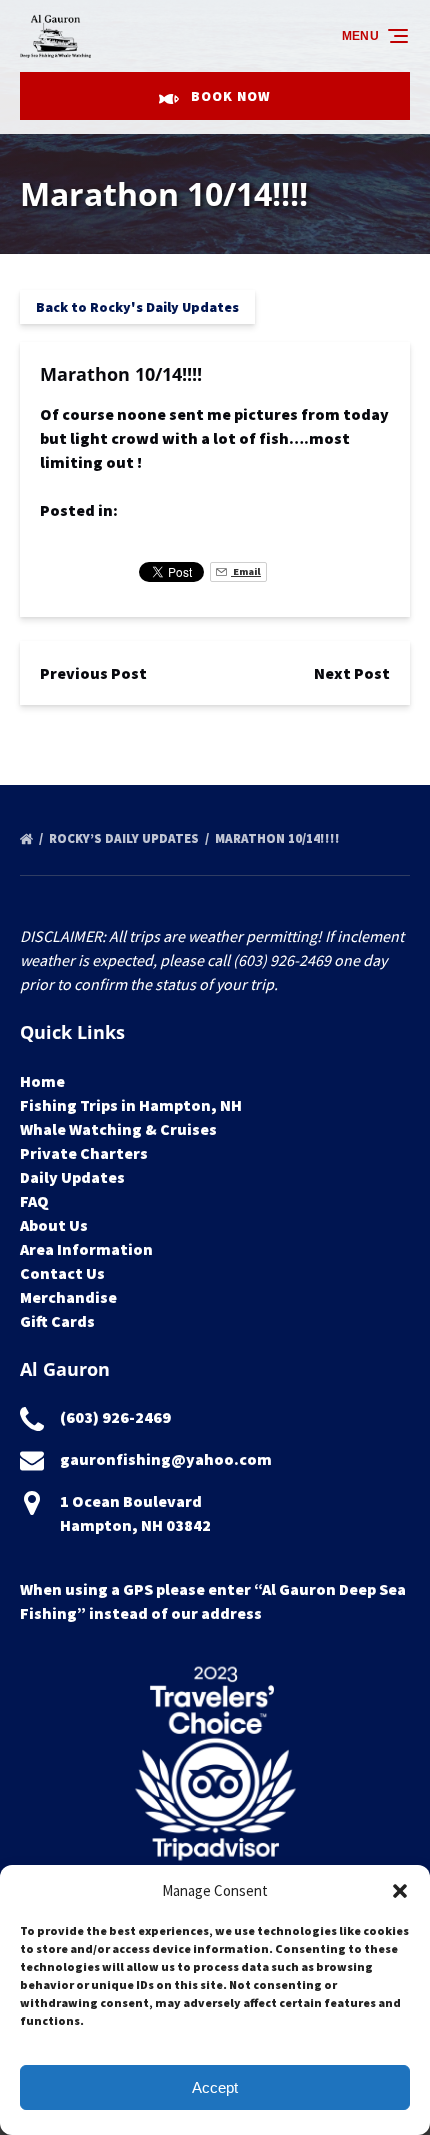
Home (42, 1081)
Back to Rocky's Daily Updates (137, 307)
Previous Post (93, 673)
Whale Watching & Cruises (118, 1129)
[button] (400, 1891)
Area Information (86, 1249)
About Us (54, 1225)
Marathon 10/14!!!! (279, 838)
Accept (215, 2087)
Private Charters (84, 1153)
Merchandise (68, 1297)
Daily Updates (72, 1177)
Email (246, 571)
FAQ (34, 1201)
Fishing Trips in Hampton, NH (131, 1105)
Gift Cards (57, 1321)
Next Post (352, 673)
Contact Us (62, 1273)
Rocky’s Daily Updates (125, 838)
